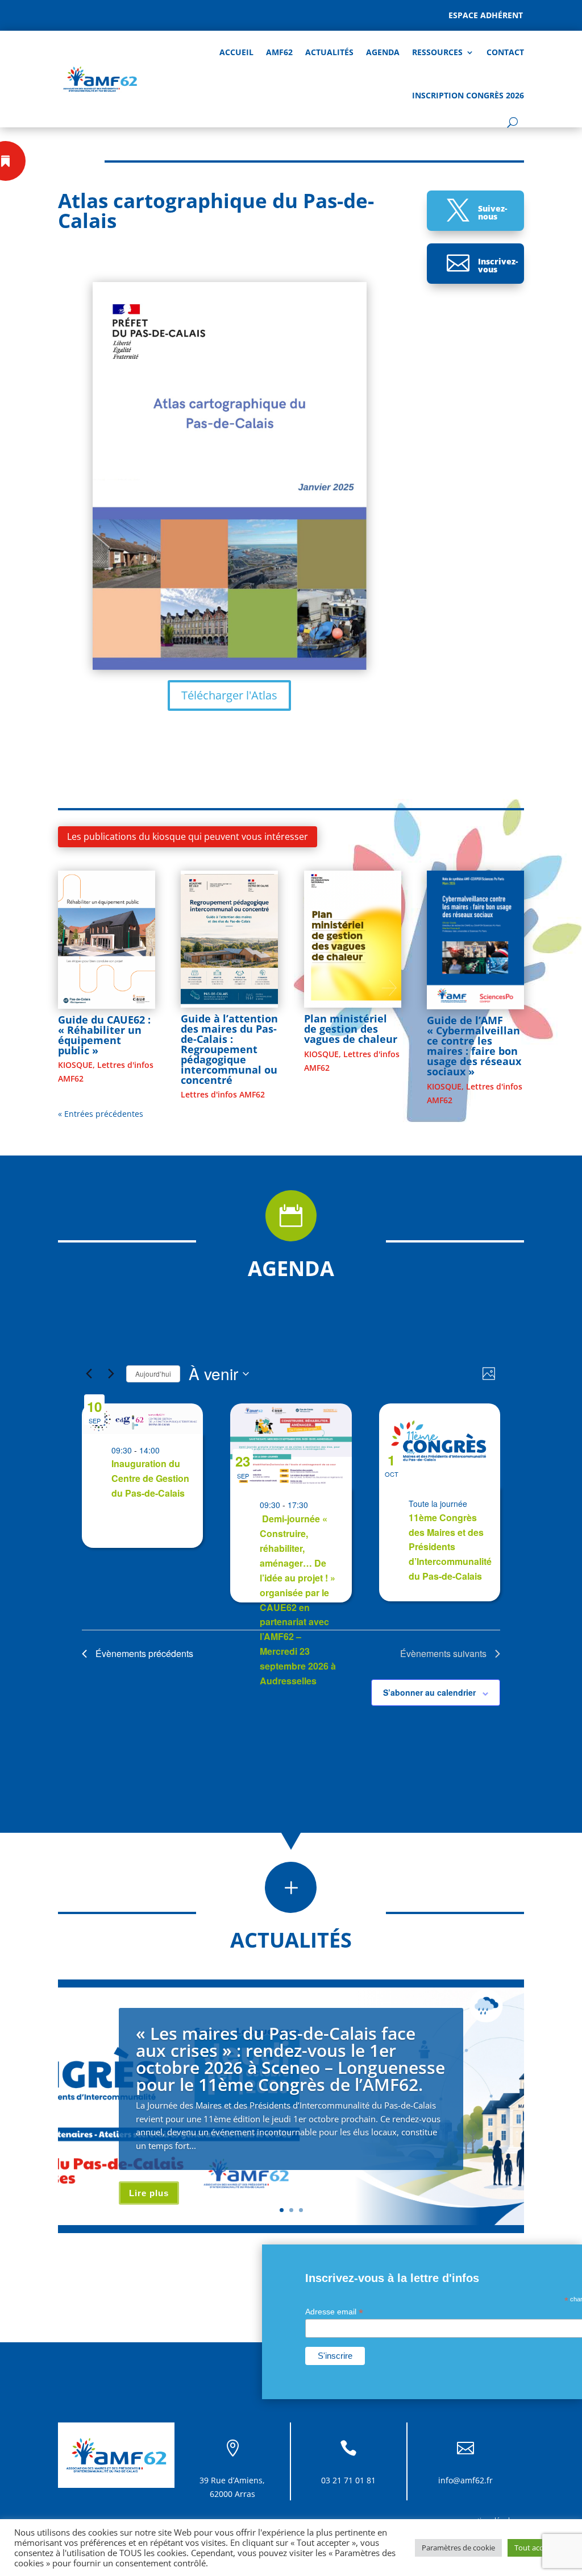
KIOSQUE (75, 1065)
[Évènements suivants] (111, 1374)
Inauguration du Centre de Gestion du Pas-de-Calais (150, 1478)
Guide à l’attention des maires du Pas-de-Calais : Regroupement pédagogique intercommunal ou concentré (229, 1049)
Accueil (236, 52)
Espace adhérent (486, 15)
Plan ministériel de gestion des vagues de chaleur (351, 1029)
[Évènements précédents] (89, 1374)
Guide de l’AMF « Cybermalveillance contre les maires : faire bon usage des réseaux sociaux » (474, 1046)
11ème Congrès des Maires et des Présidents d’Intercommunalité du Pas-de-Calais (450, 1547)
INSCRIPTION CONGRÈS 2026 (468, 95)
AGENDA (383, 52)
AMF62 (279, 52)
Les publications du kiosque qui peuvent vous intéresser (188, 836)
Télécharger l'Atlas (229, 695)
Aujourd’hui (153, 1374)
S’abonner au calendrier (429, 1692)
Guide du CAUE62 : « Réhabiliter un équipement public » (104, 1035)
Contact (505, 52)
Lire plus (149, 2193)
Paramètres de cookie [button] (458, 2548)
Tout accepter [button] (538, 2548)
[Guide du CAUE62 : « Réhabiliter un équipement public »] (107, 940)
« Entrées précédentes (101, 1114)
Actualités (329, 52)
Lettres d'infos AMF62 (223, 1094)
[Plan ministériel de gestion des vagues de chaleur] (353, 939)
